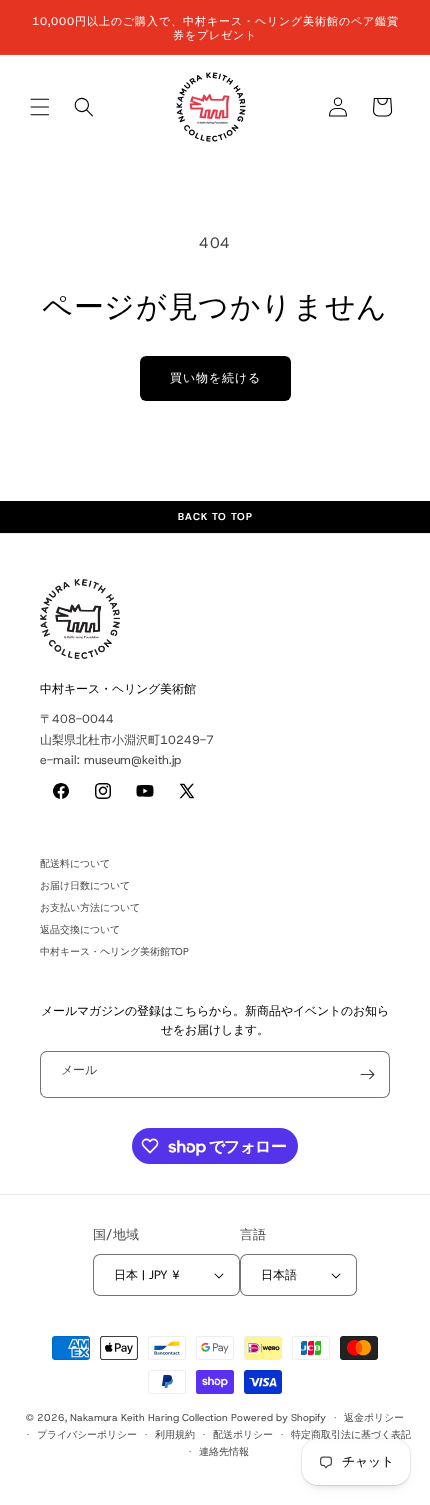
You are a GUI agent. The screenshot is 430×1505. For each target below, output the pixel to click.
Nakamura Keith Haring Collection (149, 1417)
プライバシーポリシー (87, 1434)
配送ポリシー (243, 1434)
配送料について (75, 863)
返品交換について (80, 929)
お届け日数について (85, 885)
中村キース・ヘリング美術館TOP (114, 951)
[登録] (367, 1074)
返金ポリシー (374, 1417)
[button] (40, 107)
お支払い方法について (90, 907)
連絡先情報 (224, 1451)
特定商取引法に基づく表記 (351, 1434)
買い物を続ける (215, 378)
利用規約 (175, 1434)
